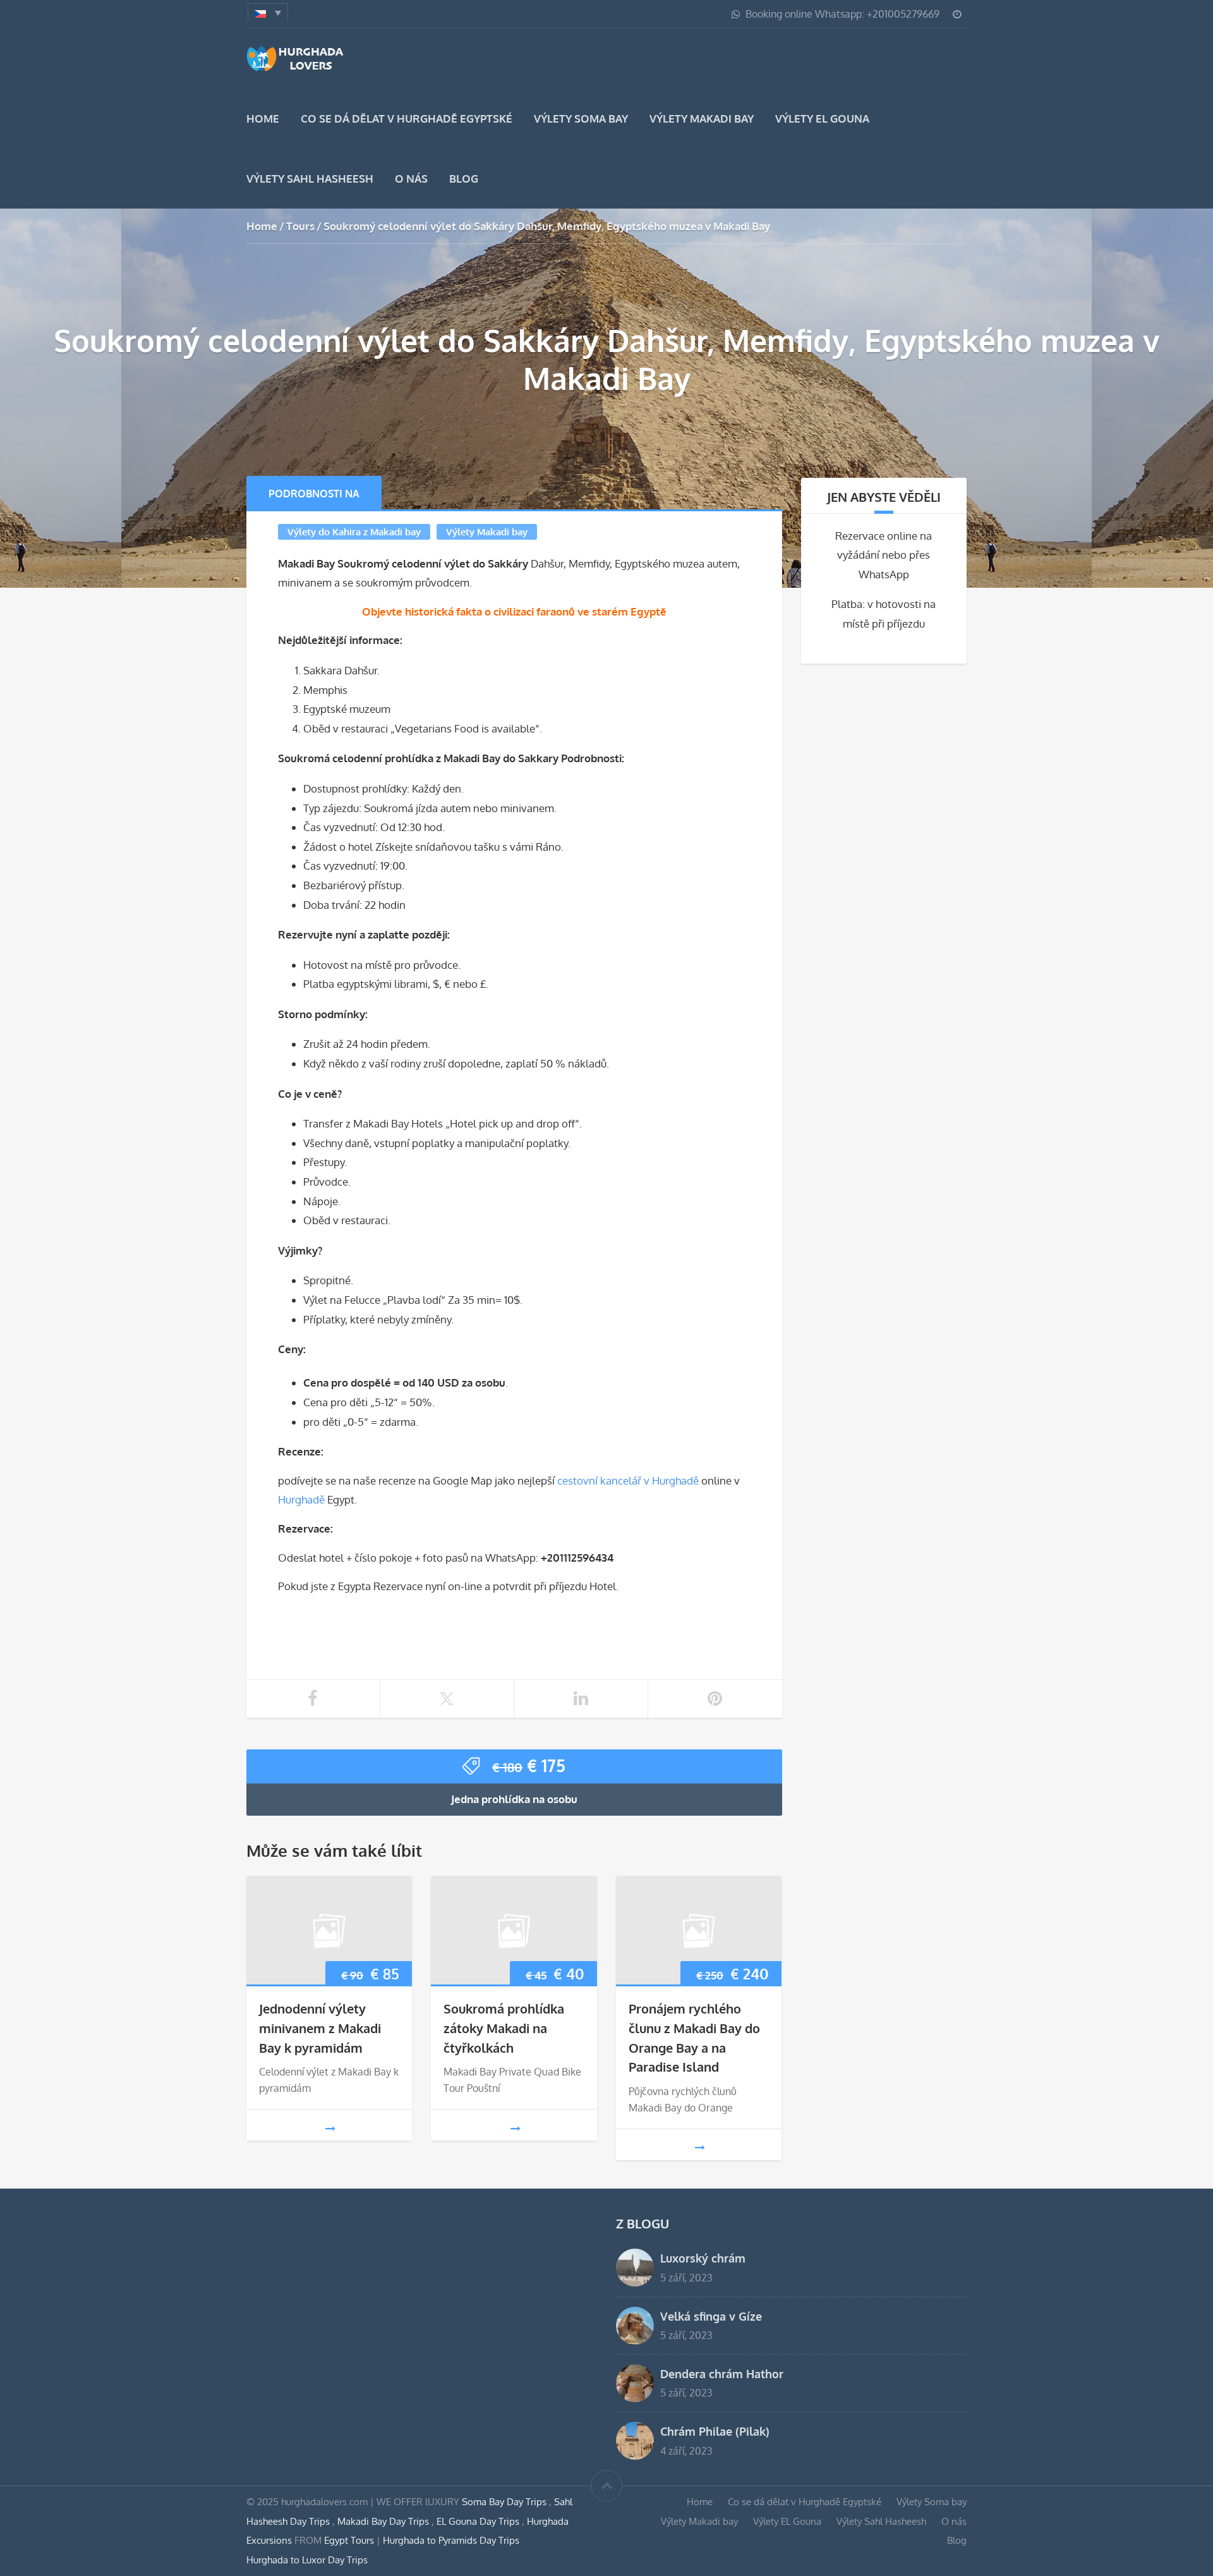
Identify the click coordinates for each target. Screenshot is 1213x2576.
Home (263, 118)
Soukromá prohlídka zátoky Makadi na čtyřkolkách (504, 2028)
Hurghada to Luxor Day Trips (307, 2560)
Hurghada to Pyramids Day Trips (451, 2540)
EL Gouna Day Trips (479, 2521)
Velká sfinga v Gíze (711, 2316)
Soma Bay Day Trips (505, 2501)
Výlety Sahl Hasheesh (310, 179)
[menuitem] (268, 12)
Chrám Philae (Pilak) (715, 2431)
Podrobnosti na (314, 494)
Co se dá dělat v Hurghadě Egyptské (407, 118)
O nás (411, 179)
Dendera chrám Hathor (722, 2373)
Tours (300, 226)
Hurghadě (301, 1499)
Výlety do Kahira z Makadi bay (354, 532)
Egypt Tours (349, 2540)
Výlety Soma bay (581, 118)
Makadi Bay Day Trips (384, 2521)
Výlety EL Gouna (822, 118)
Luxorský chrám (703, 2258)
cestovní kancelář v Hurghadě (628, 1480)
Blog (464, 179)
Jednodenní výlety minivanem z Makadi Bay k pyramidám (320, 2028)
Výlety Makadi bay (702, 118)
